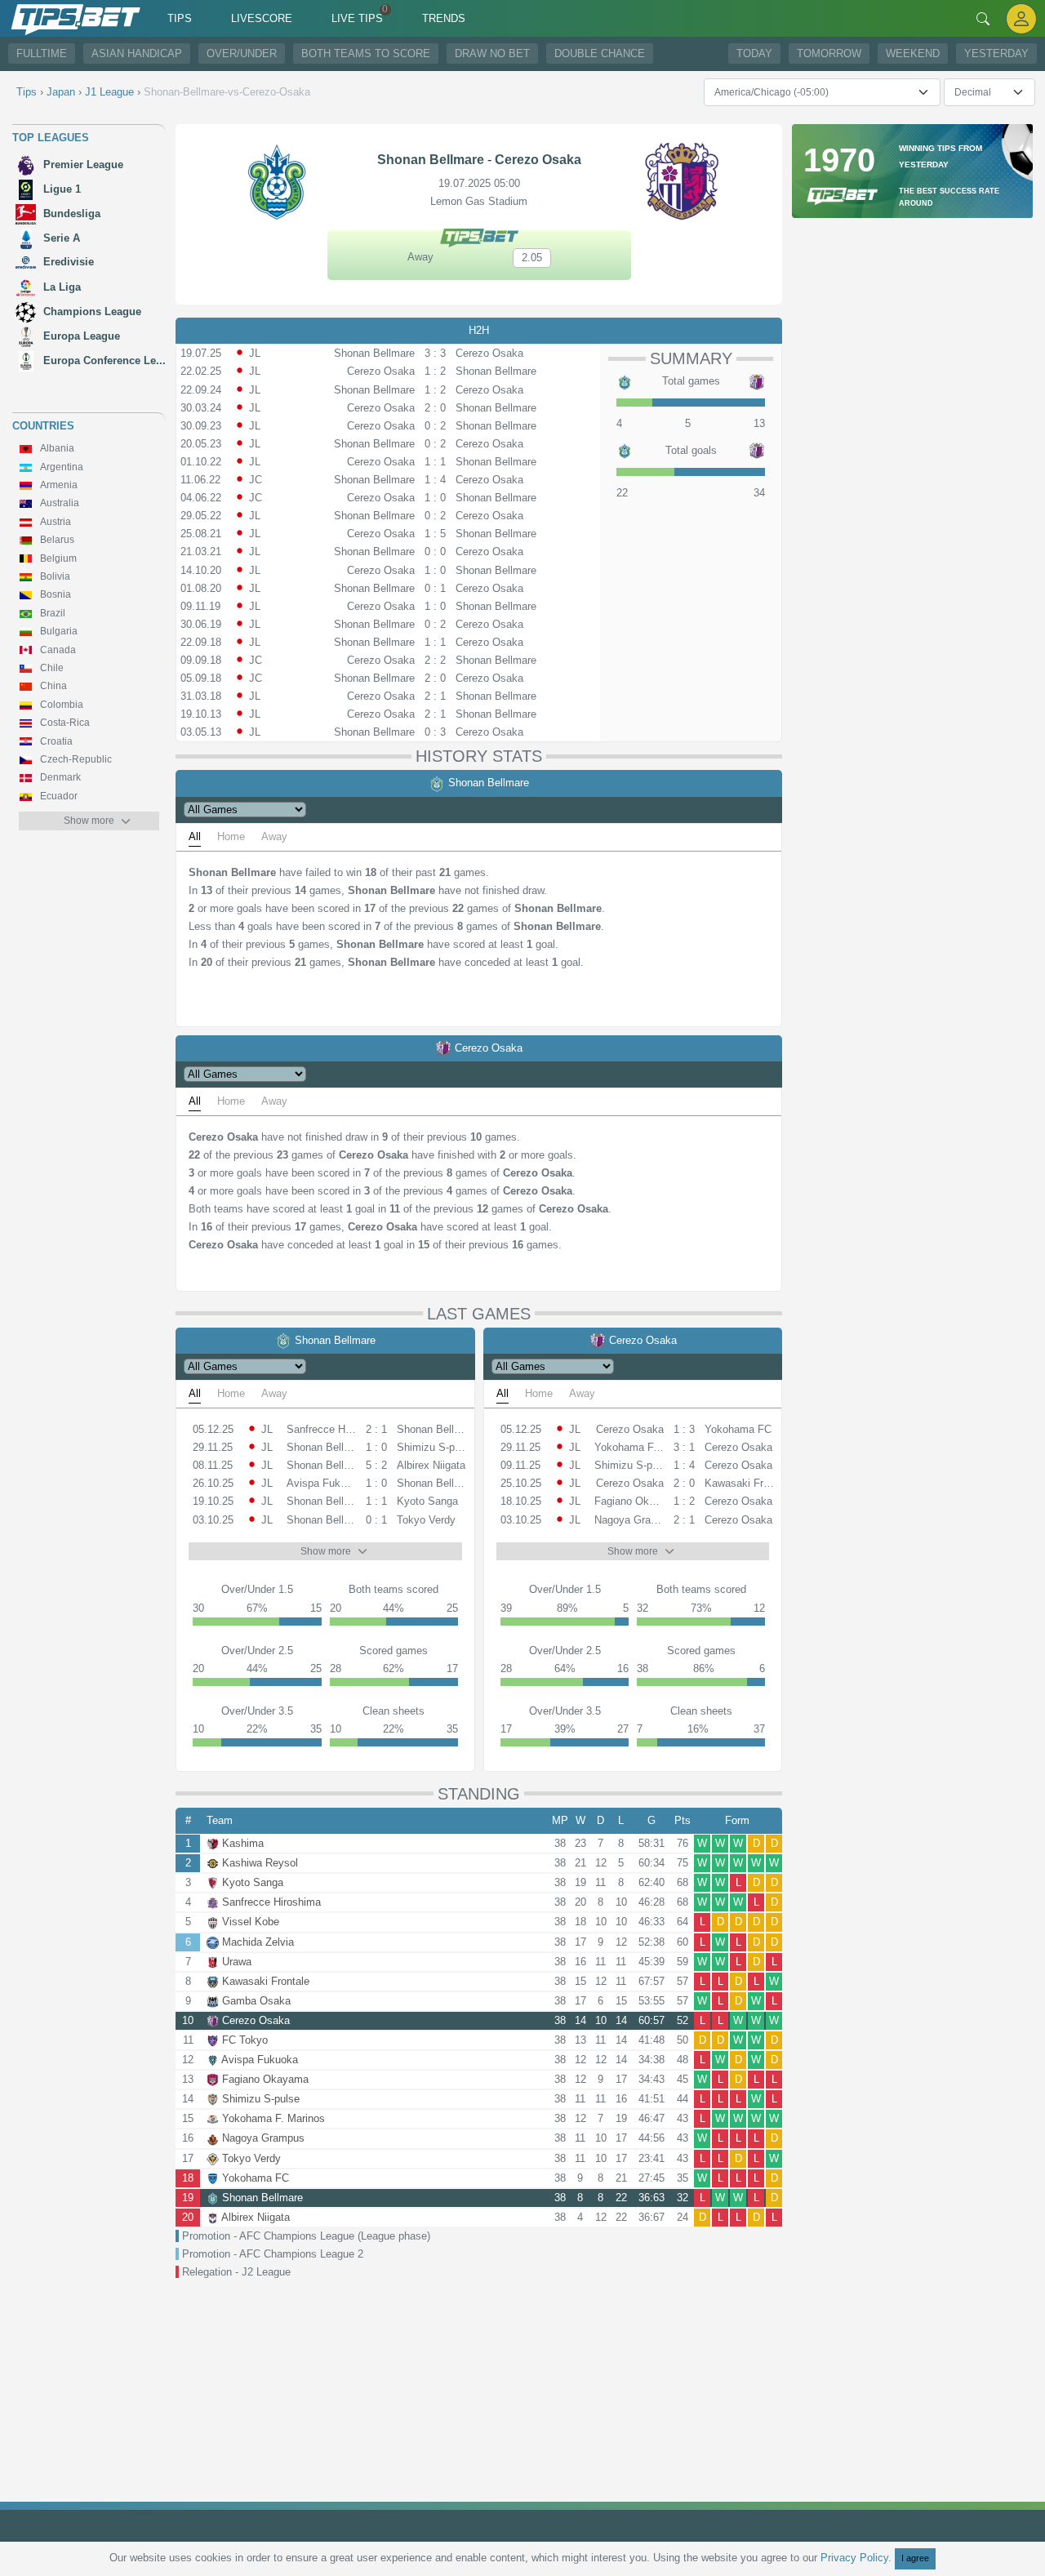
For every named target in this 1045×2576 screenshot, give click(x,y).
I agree (915, 2558)
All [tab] (195, 836)
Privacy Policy (854, 2558)
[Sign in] (1021, 18)
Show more (89, 821)
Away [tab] (274, 836)
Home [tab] (231, 836)
